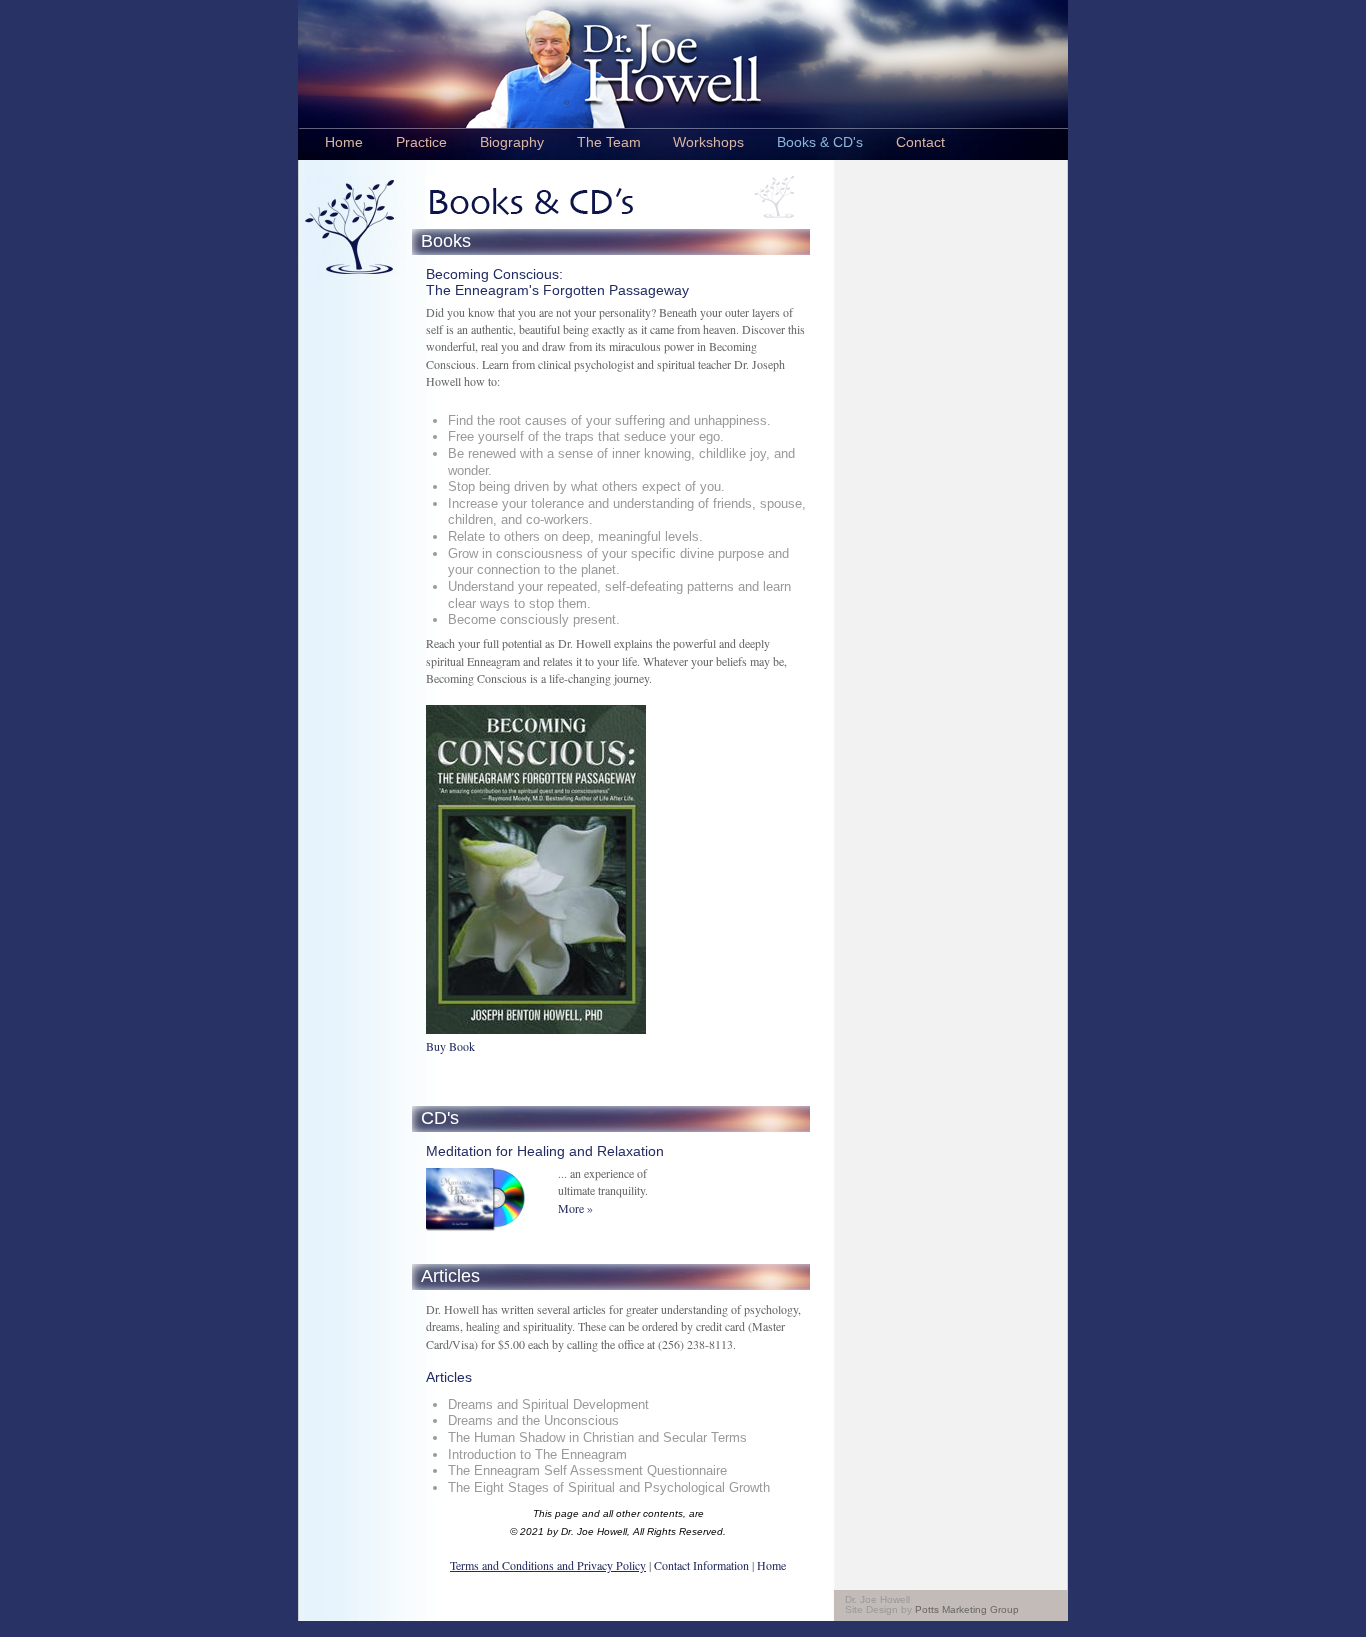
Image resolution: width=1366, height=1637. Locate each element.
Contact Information (700, 1565)
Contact (920, 142)
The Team (609, 142)
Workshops (708, 142)
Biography (512, 142)
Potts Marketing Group (967, 1609)
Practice (421, 142)
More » (575, 1208)
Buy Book (450, 1046)
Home (344, 142)
